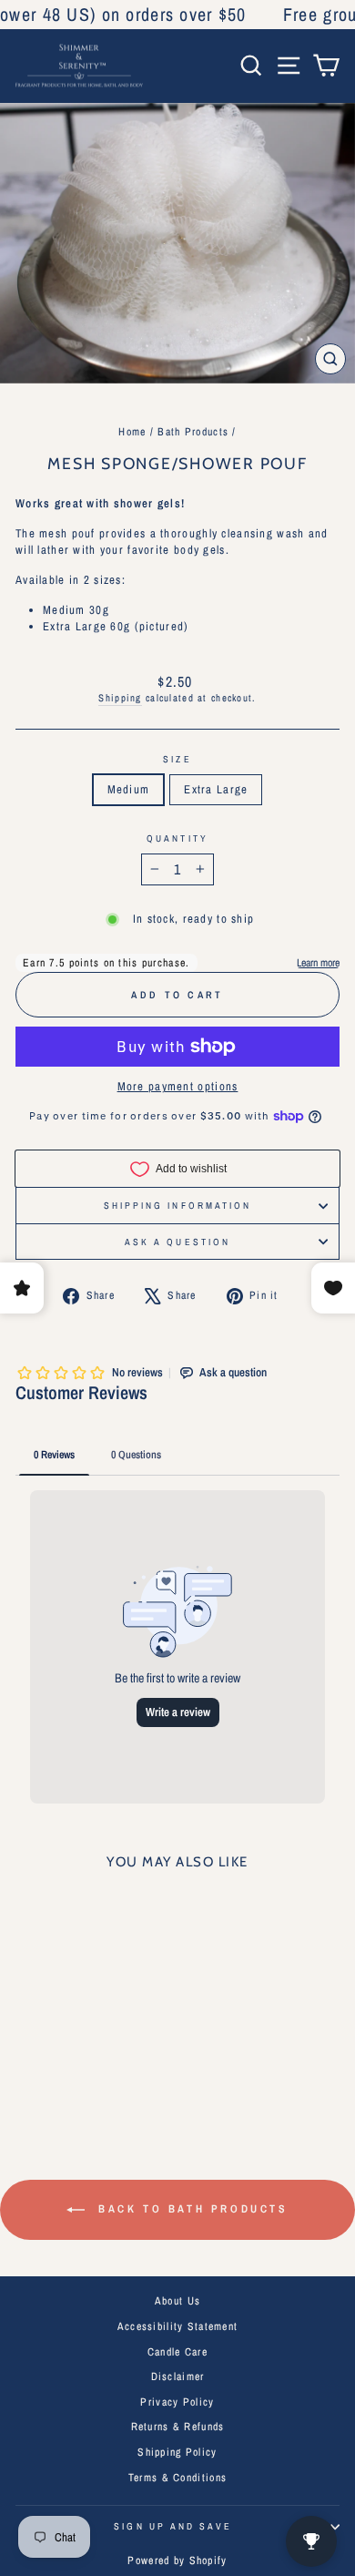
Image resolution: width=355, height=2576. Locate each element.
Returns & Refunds (178, 2427)
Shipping (120, 698)
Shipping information (178, 1205)
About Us (177, 2301)
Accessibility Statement (178, 2326)
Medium (129, 789)
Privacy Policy (177, 2402)
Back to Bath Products (190, 2209)
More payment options (178, 1086)
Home (132, 432)
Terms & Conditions (177, 2478)
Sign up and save (172, 2526)
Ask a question (177, 1242)
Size (177, 759)
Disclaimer (178, 2377)
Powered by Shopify (177, 2561)
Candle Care (177, 2352)
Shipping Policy (177, 2452)
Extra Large (216, 789)
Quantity (177, 838)
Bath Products (193, 432)
